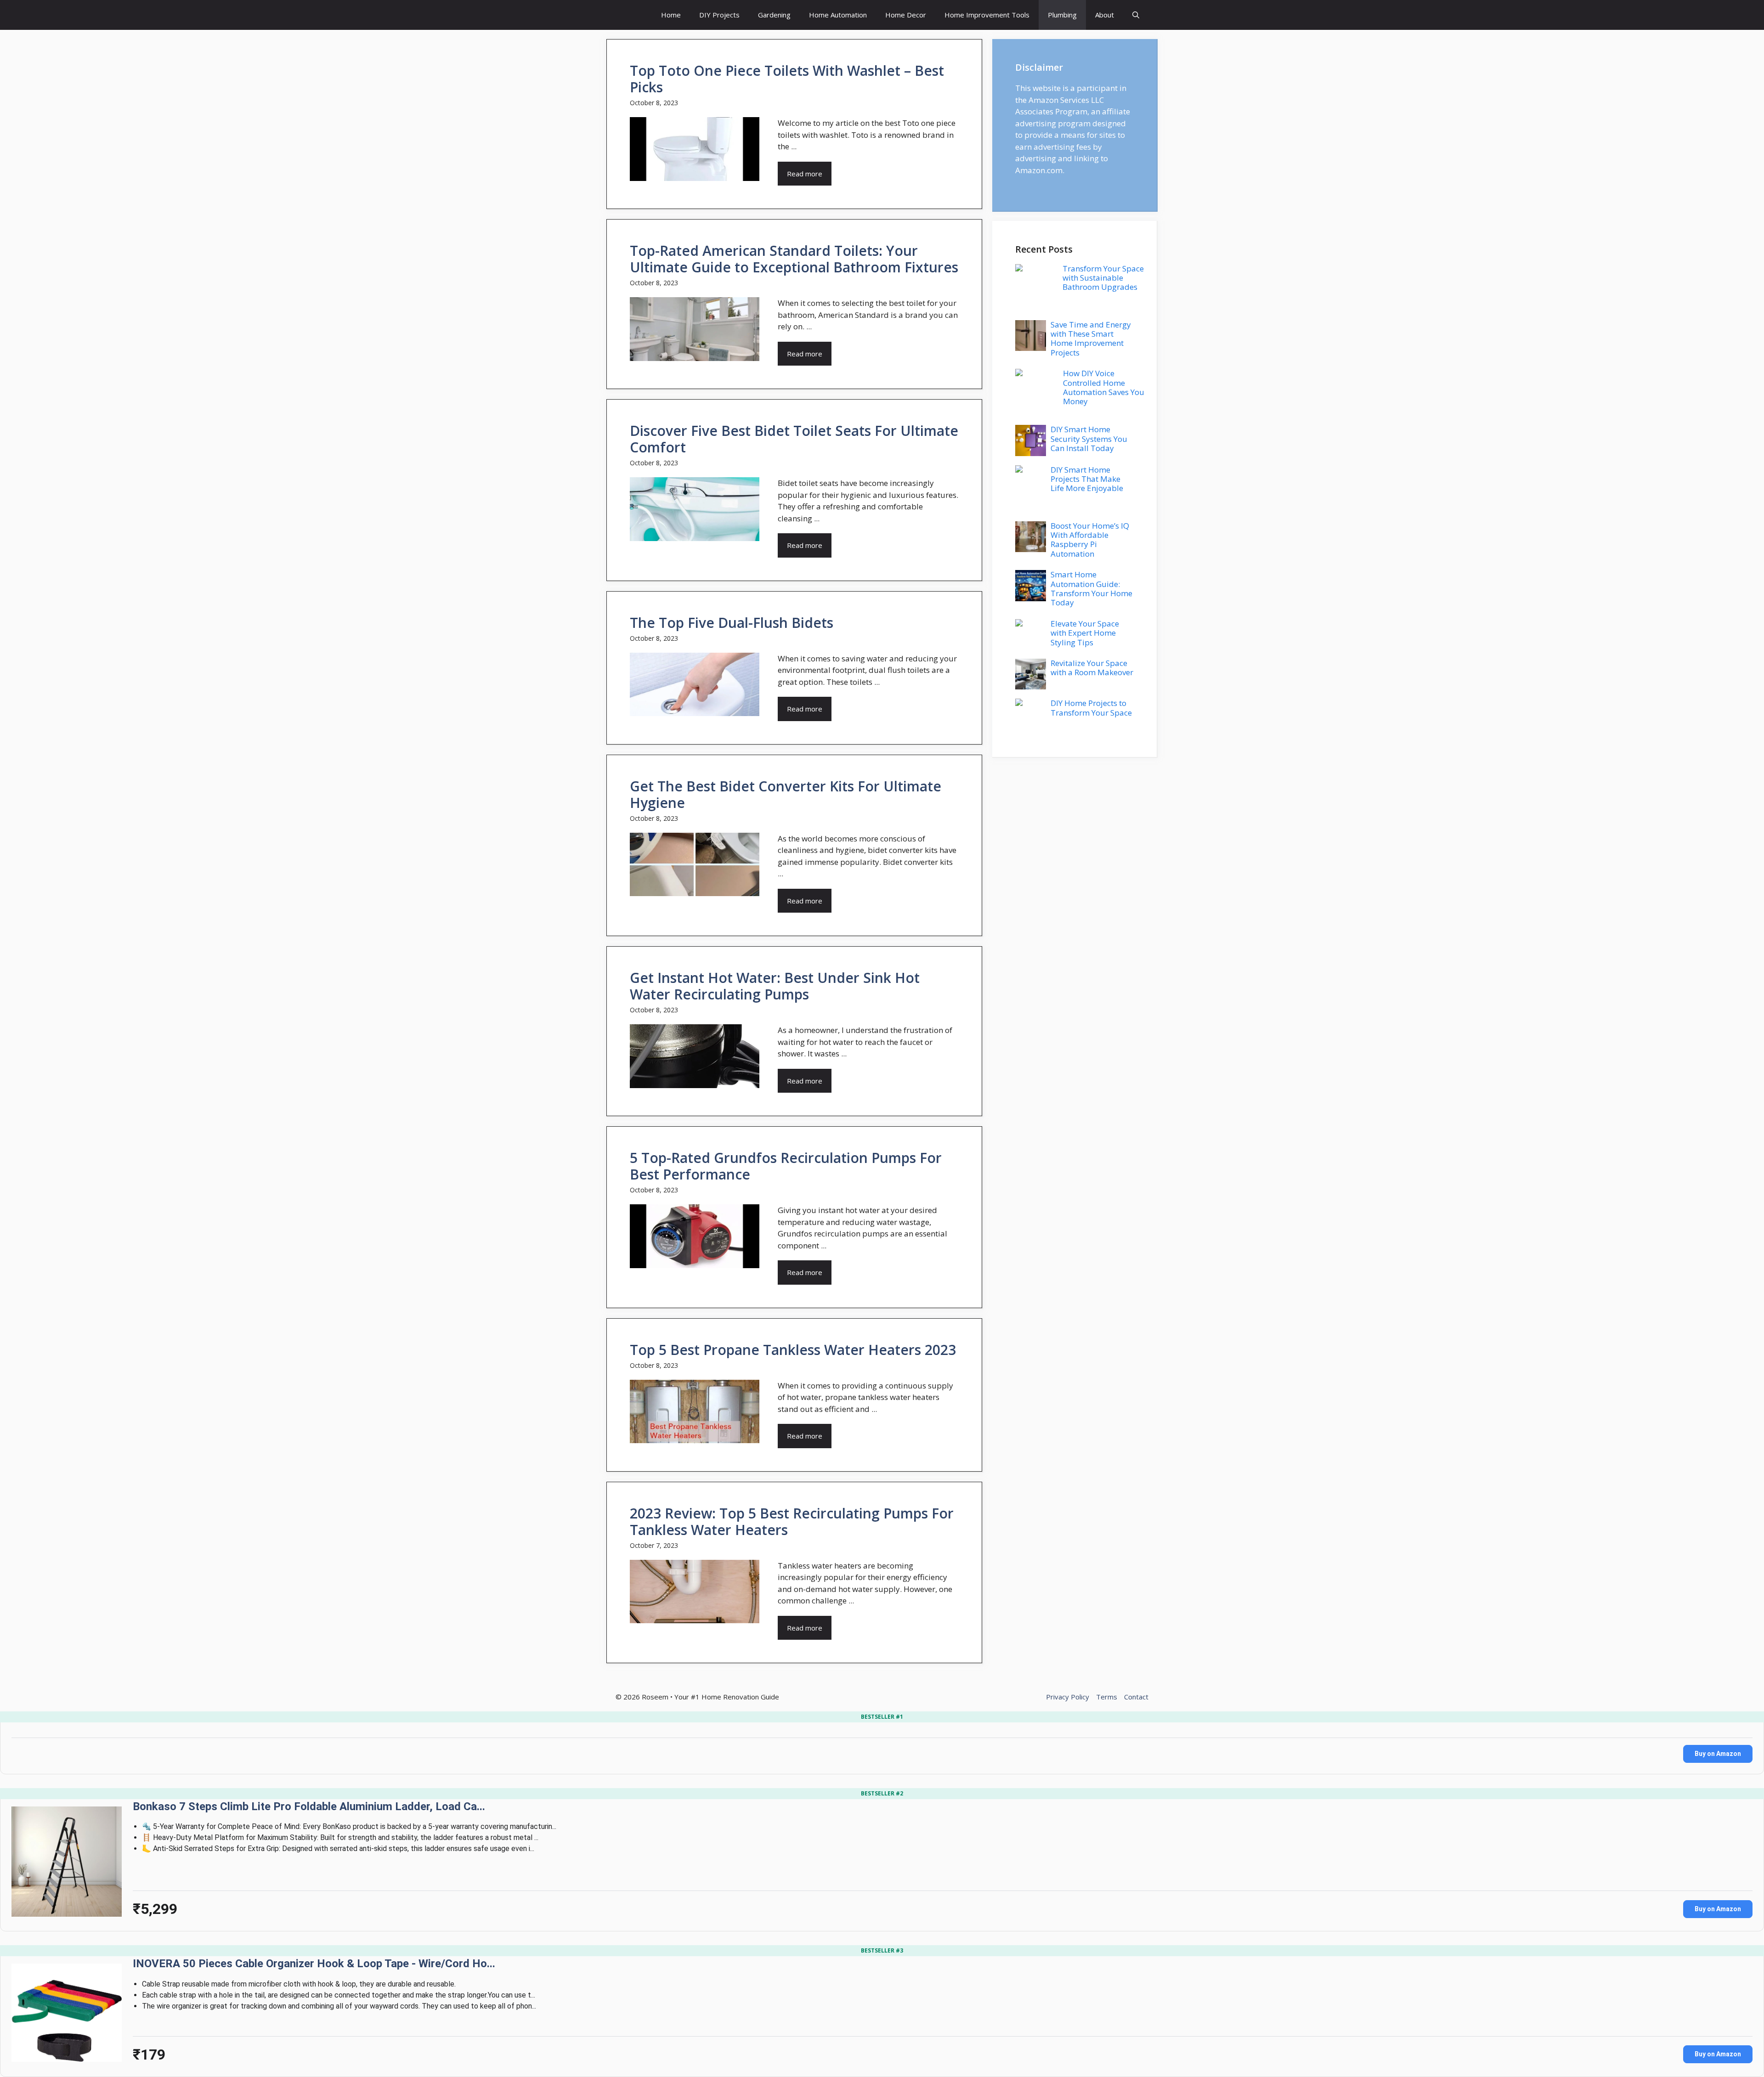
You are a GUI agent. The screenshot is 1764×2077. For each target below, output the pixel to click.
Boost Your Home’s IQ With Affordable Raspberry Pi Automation (1090, 540)
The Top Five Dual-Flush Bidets (732, 623)
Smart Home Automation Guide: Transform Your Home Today (1091, 588)
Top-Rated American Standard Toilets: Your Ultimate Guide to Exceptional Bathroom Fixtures (794, 259)
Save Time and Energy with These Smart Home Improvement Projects (1091, 339)
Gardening (774, 15)
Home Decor (906, 15)
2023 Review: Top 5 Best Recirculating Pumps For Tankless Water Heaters (792, 1521)
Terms (1107, 1697)
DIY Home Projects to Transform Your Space (1091, 708)
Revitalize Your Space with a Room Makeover (1092, 668)
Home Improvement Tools (987, 15)
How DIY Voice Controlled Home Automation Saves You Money (1104, 387)
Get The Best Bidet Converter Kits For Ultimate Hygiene (786, 794)
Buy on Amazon (1718, 1754)
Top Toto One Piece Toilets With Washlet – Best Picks (787, 79)
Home (671, 15)
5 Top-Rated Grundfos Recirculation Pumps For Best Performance (786, 1166)
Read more (805, 174)
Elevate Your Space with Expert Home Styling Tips (1085, 633)
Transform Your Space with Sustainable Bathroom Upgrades (1103, 278)
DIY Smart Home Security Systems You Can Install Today (1089, 439)
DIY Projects (719, 15)
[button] (1136, 15)
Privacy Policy (1068, 1697)
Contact (1136, 1697)
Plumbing (1062, 15)
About (1105, 15)
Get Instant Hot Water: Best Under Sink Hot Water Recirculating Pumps (775, 986)
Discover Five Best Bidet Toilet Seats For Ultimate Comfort (794, 439)
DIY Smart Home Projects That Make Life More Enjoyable (1087, 479)
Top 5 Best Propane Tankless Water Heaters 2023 (793, 1350)
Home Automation (838, 15)
